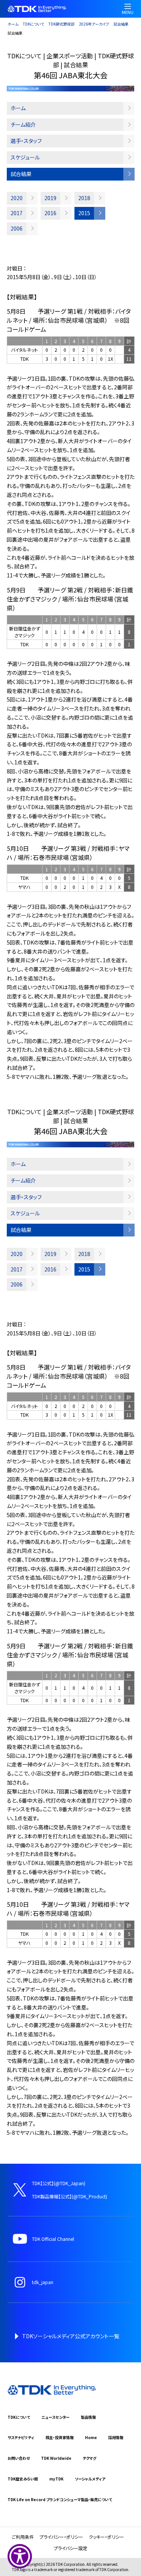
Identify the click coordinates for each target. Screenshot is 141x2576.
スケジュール (25, 157)
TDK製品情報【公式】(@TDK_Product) (70, 2196)
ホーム (13, 24)
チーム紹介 (23, 125)
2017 (17, 213)
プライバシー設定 (70, 2548)
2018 (84, 198)
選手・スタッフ (26, 141)
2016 (50, 213)
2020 (17, 198)
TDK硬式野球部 (61, 24)
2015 (84, 213)
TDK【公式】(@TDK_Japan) (59, 2183)
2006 (17, 228)
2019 (50, 198)
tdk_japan (43, 2282)
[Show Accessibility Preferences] (20, 2556)
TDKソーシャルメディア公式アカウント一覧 (71, 2336)
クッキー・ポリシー (106, 2537)
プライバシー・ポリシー (61, 2537)
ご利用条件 (23, 2537)
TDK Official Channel (53, 2239)
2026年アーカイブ (94, 24)
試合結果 (121, 24)
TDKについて (33, 24)
